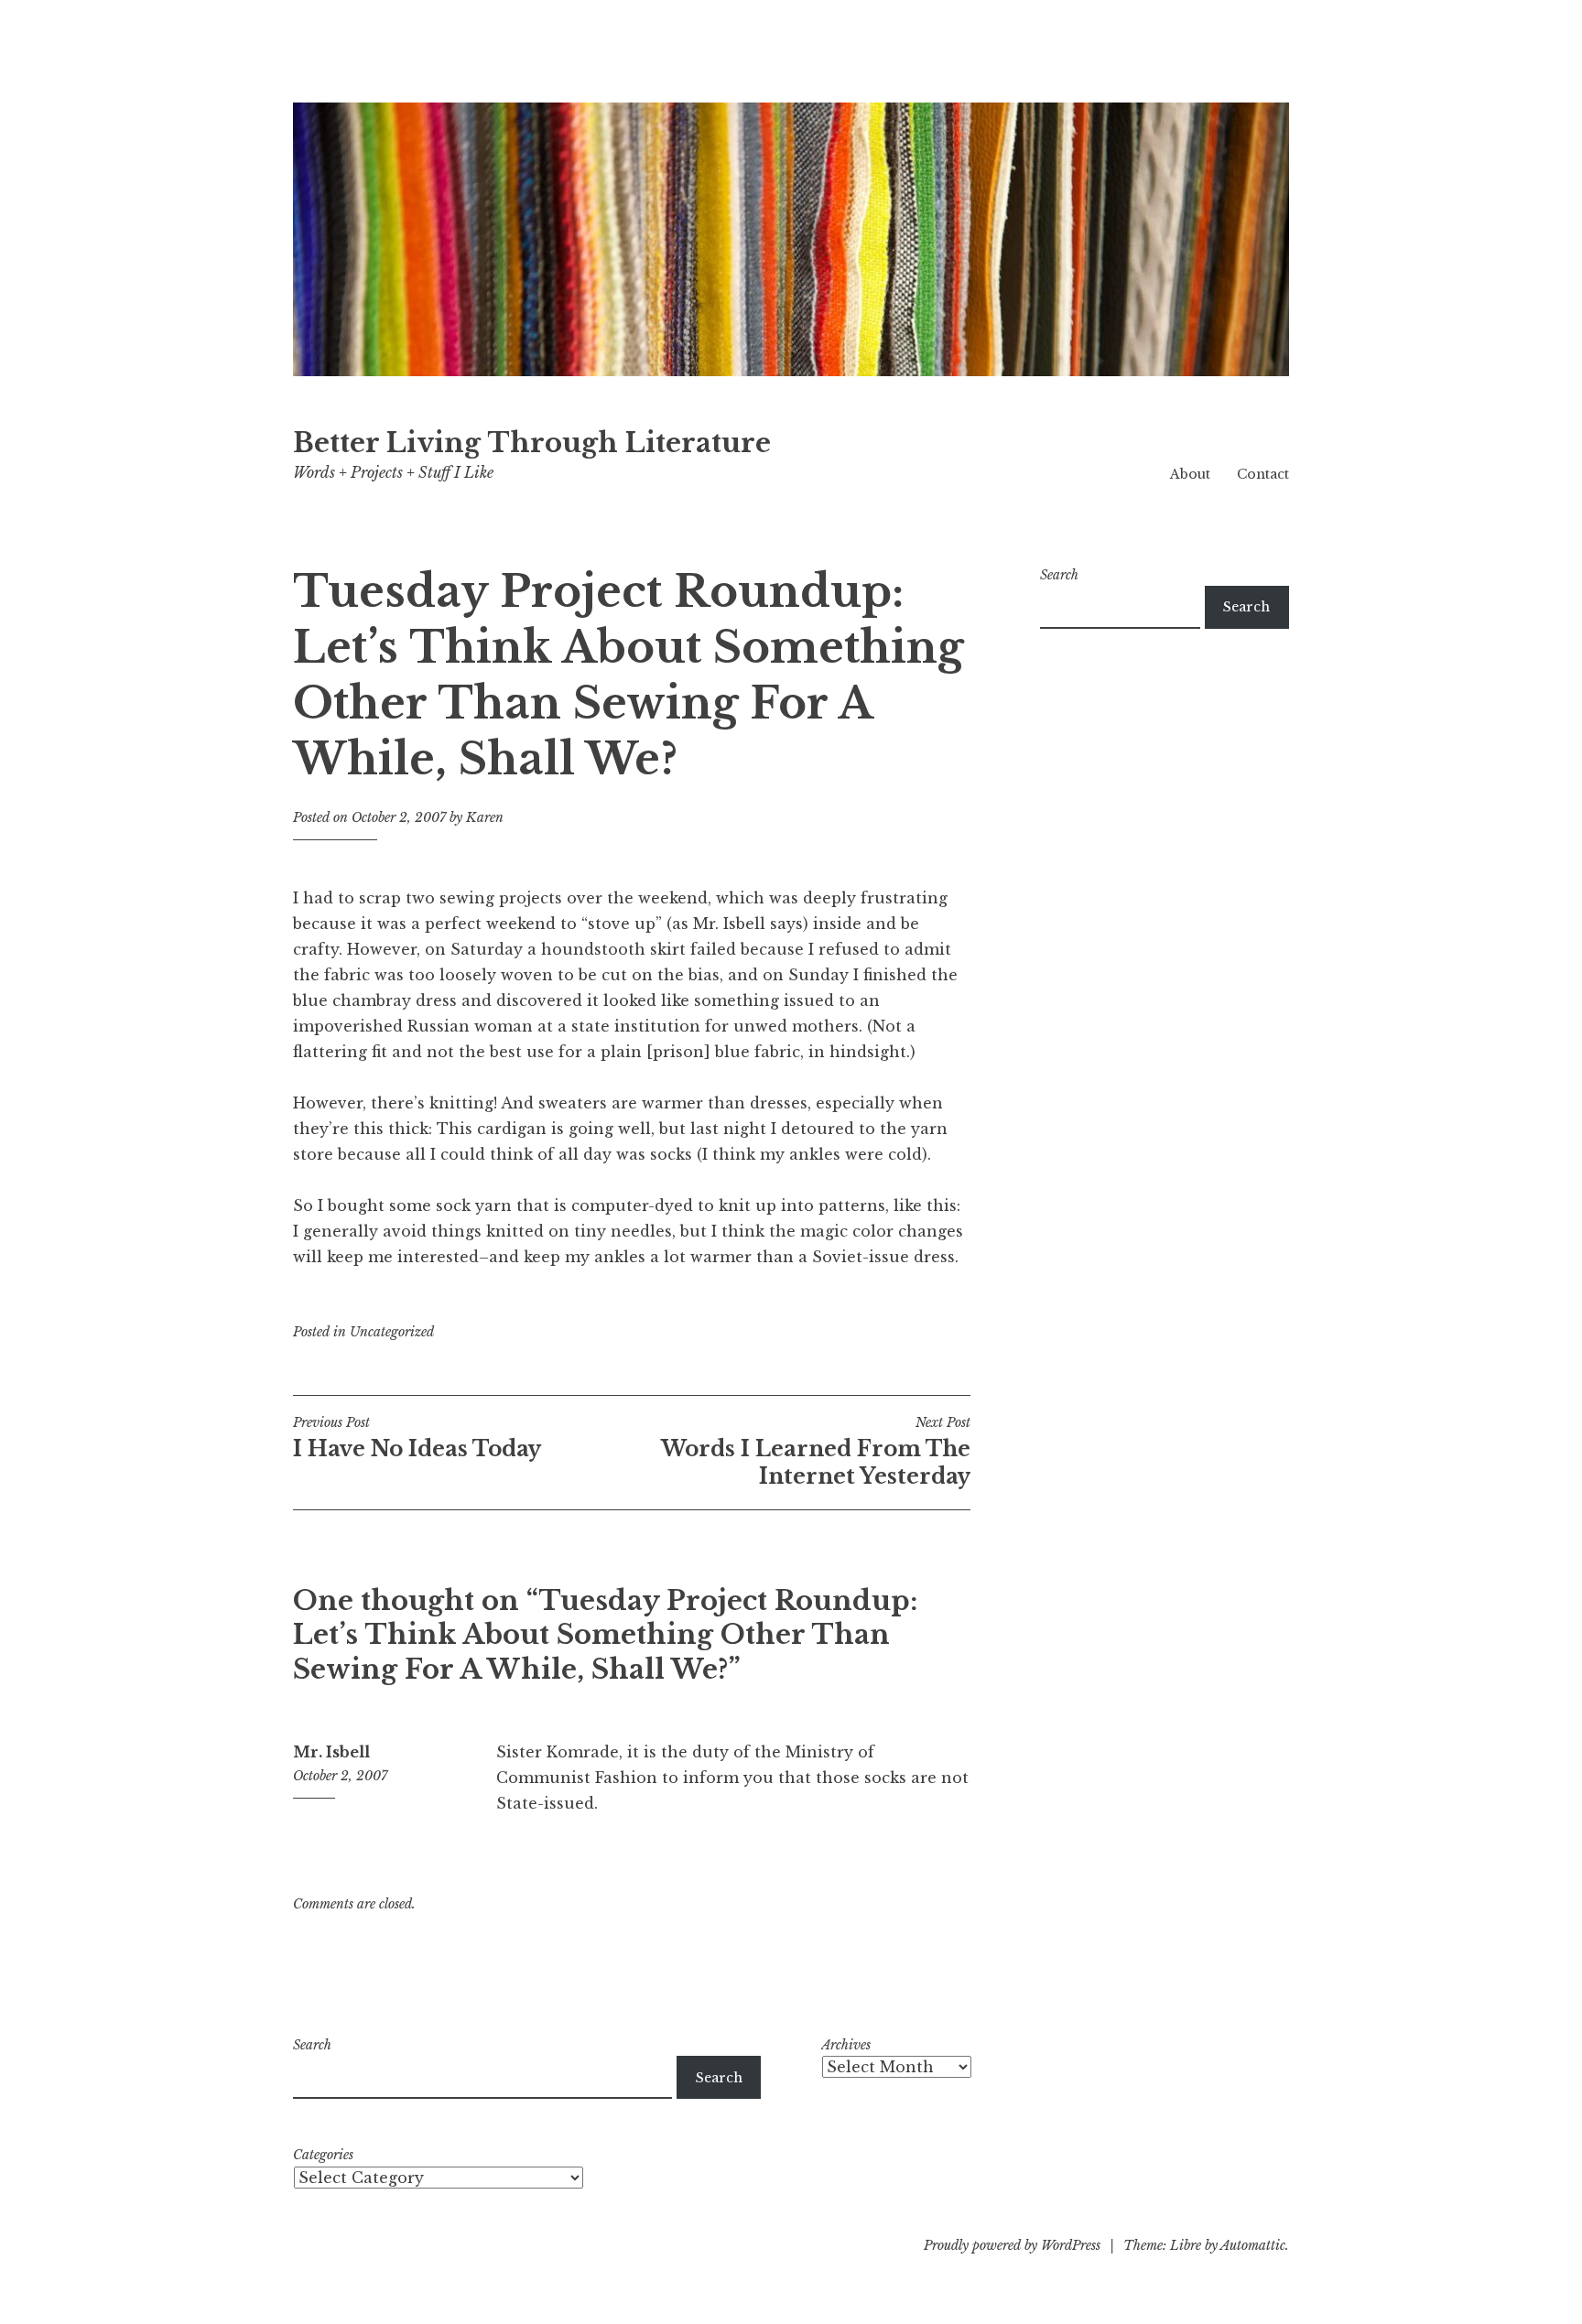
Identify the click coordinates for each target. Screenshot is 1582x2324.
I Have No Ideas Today (417, 1438)
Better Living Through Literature (532, 443)
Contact (1263, 474)
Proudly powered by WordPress (1012, 2245)
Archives (846, 2045)
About (1190, 474)
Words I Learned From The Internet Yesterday (816, 1452)
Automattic (1253, 2245)
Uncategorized (392, 1332)
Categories (323, 2155)
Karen (485, 817)
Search (1059, 575)
